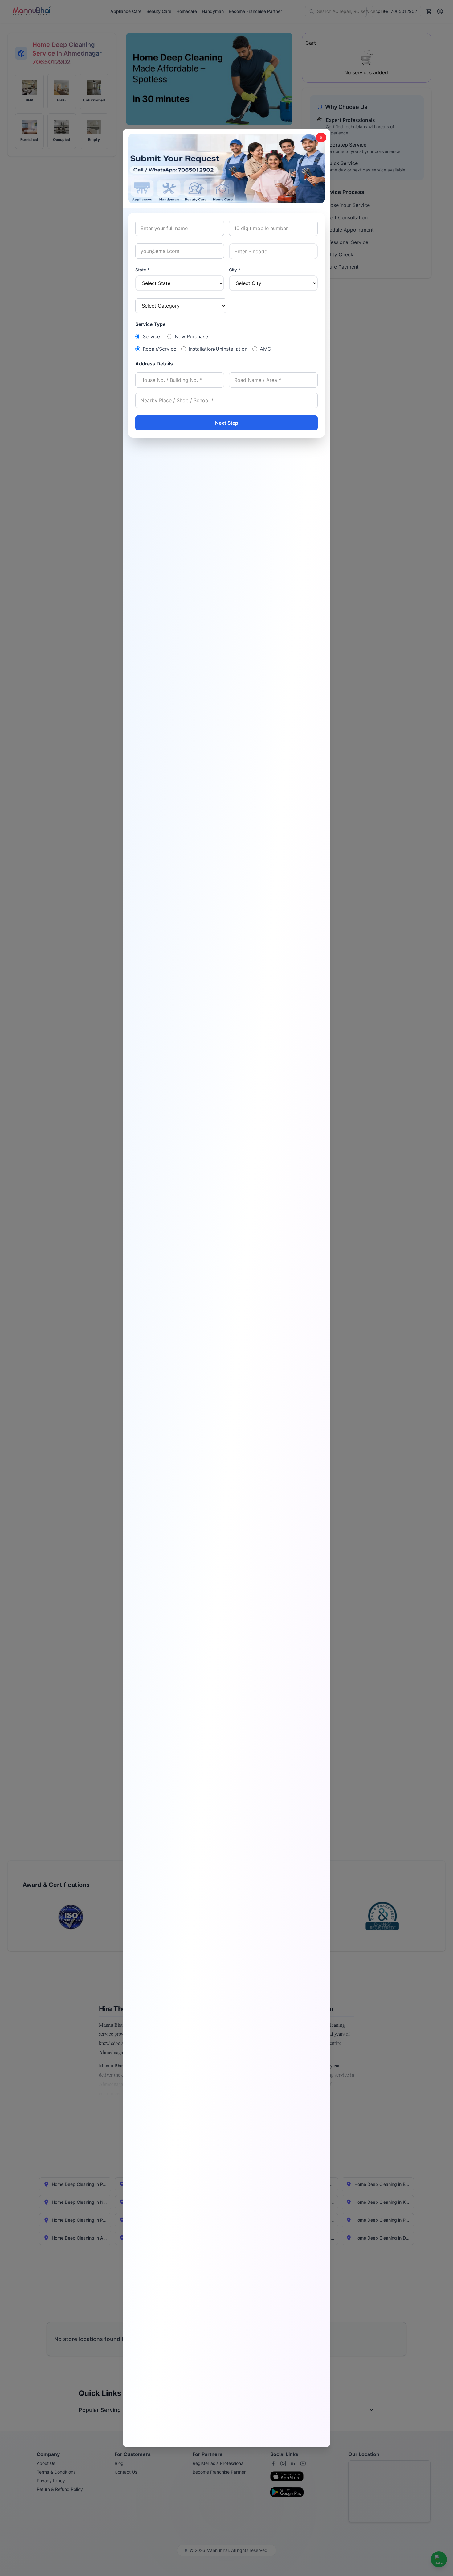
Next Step (227, 423)
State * (142, 270)
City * (235, 270)
